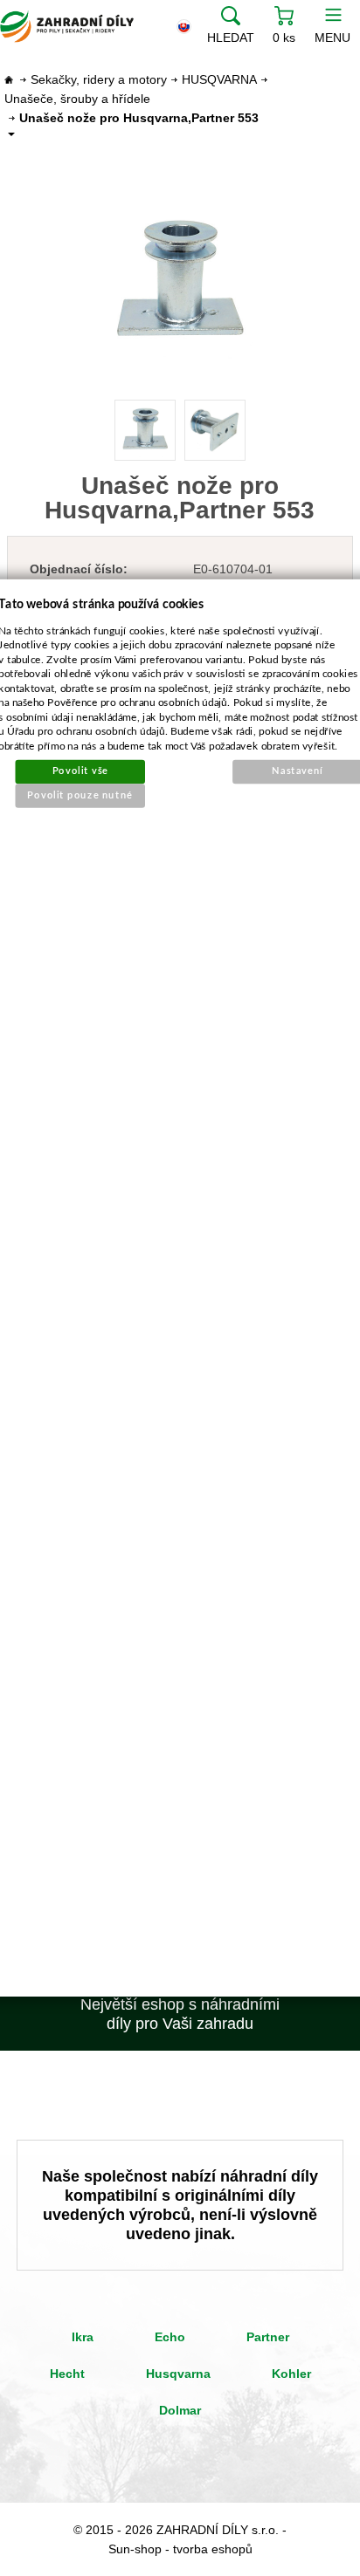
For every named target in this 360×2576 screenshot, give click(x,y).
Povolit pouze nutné (81, 795)
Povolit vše (80, 771)
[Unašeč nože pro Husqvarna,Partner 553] (180, 282)
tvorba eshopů (213, 2549)
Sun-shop (135, 2549)
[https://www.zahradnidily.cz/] (67, 26)
